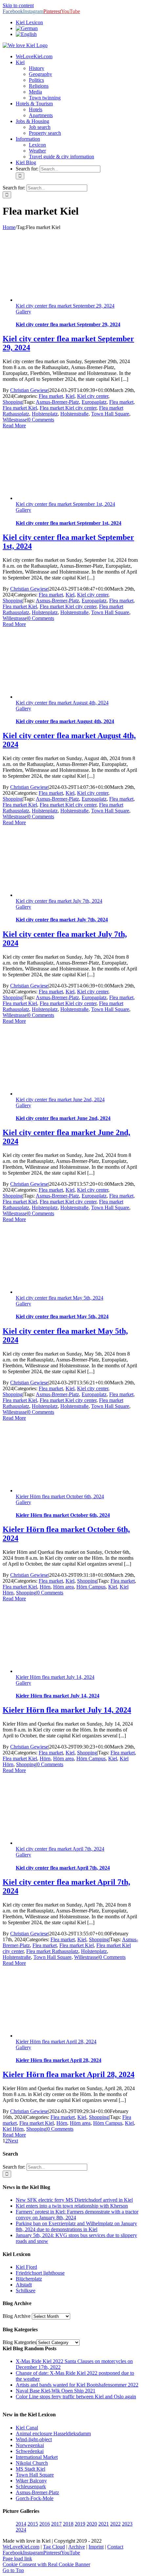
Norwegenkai (30, 2445)
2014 (21, 2524)
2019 (80, 2524)
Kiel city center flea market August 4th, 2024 (62, 703)
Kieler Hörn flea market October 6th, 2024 (60, 1496)
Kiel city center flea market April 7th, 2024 (60, 1849)
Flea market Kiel (20, 408)
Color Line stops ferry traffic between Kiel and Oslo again (76, 2397)
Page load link (17, 2558)
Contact (115, 2547)
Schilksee (26, 2291)
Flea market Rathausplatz (52, 1951)
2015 (33, 2524)
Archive (77, 2547)
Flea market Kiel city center (68, 408)
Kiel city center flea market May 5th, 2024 (60, 1298)
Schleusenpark (31, 2487)
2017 (56, 2524)
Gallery (23, 312)
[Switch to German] (27, 28)
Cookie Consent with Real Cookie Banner (46, 2564)
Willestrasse (15, 420)
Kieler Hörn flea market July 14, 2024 (55, 1677)
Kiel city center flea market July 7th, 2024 (59, 901)
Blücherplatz (29, 2279)
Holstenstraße (74, 414)
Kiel (70, 396)
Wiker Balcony (31, 2481)
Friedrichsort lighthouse (40, 2273)
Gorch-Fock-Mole (35, 2498)
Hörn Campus (91, 1587)
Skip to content (18, 5)
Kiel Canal (27, 2428)
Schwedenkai (30, 2451)
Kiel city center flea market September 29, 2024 (65, 306)
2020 (92, 2524)
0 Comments (41, 420)
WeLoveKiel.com (21, 2547)
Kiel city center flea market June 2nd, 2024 (60, 1100)
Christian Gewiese (29, 390)
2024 (21, 2530)
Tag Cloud (54, 2547)
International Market (37, 2457)
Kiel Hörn (13, 2129)
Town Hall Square (110, 414)
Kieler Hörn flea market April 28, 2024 (56, 2042)
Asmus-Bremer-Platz (57, 402)
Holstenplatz (45, 414)
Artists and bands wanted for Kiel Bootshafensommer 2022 (77, 2385)
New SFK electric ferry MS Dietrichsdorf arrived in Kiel (74, 2200)
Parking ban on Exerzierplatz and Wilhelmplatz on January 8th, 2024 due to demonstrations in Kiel (76, 2226)
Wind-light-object (34, 2439)
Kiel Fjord (26, 2267)
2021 (104, 2524)
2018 (68, 2524)
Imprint (96, 2547)
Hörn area (63, 1587)
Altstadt (24, 2285)
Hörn (45, 1587)
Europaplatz (94, 402)
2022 (115, 2524)
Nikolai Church (32, 2463)
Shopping (13, 402)
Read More (14, 426)
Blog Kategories (20, 2342)
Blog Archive (17, 2316)
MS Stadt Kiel (30, 2469)
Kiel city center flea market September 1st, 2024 (65, 504)
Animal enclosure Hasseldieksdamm (53, 2434)
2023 (127, 2524)
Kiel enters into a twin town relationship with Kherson (72, 2206)
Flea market (51, 396)
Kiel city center (93, 396)
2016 (45, 2524)
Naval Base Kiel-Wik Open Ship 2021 (56, 2391)
